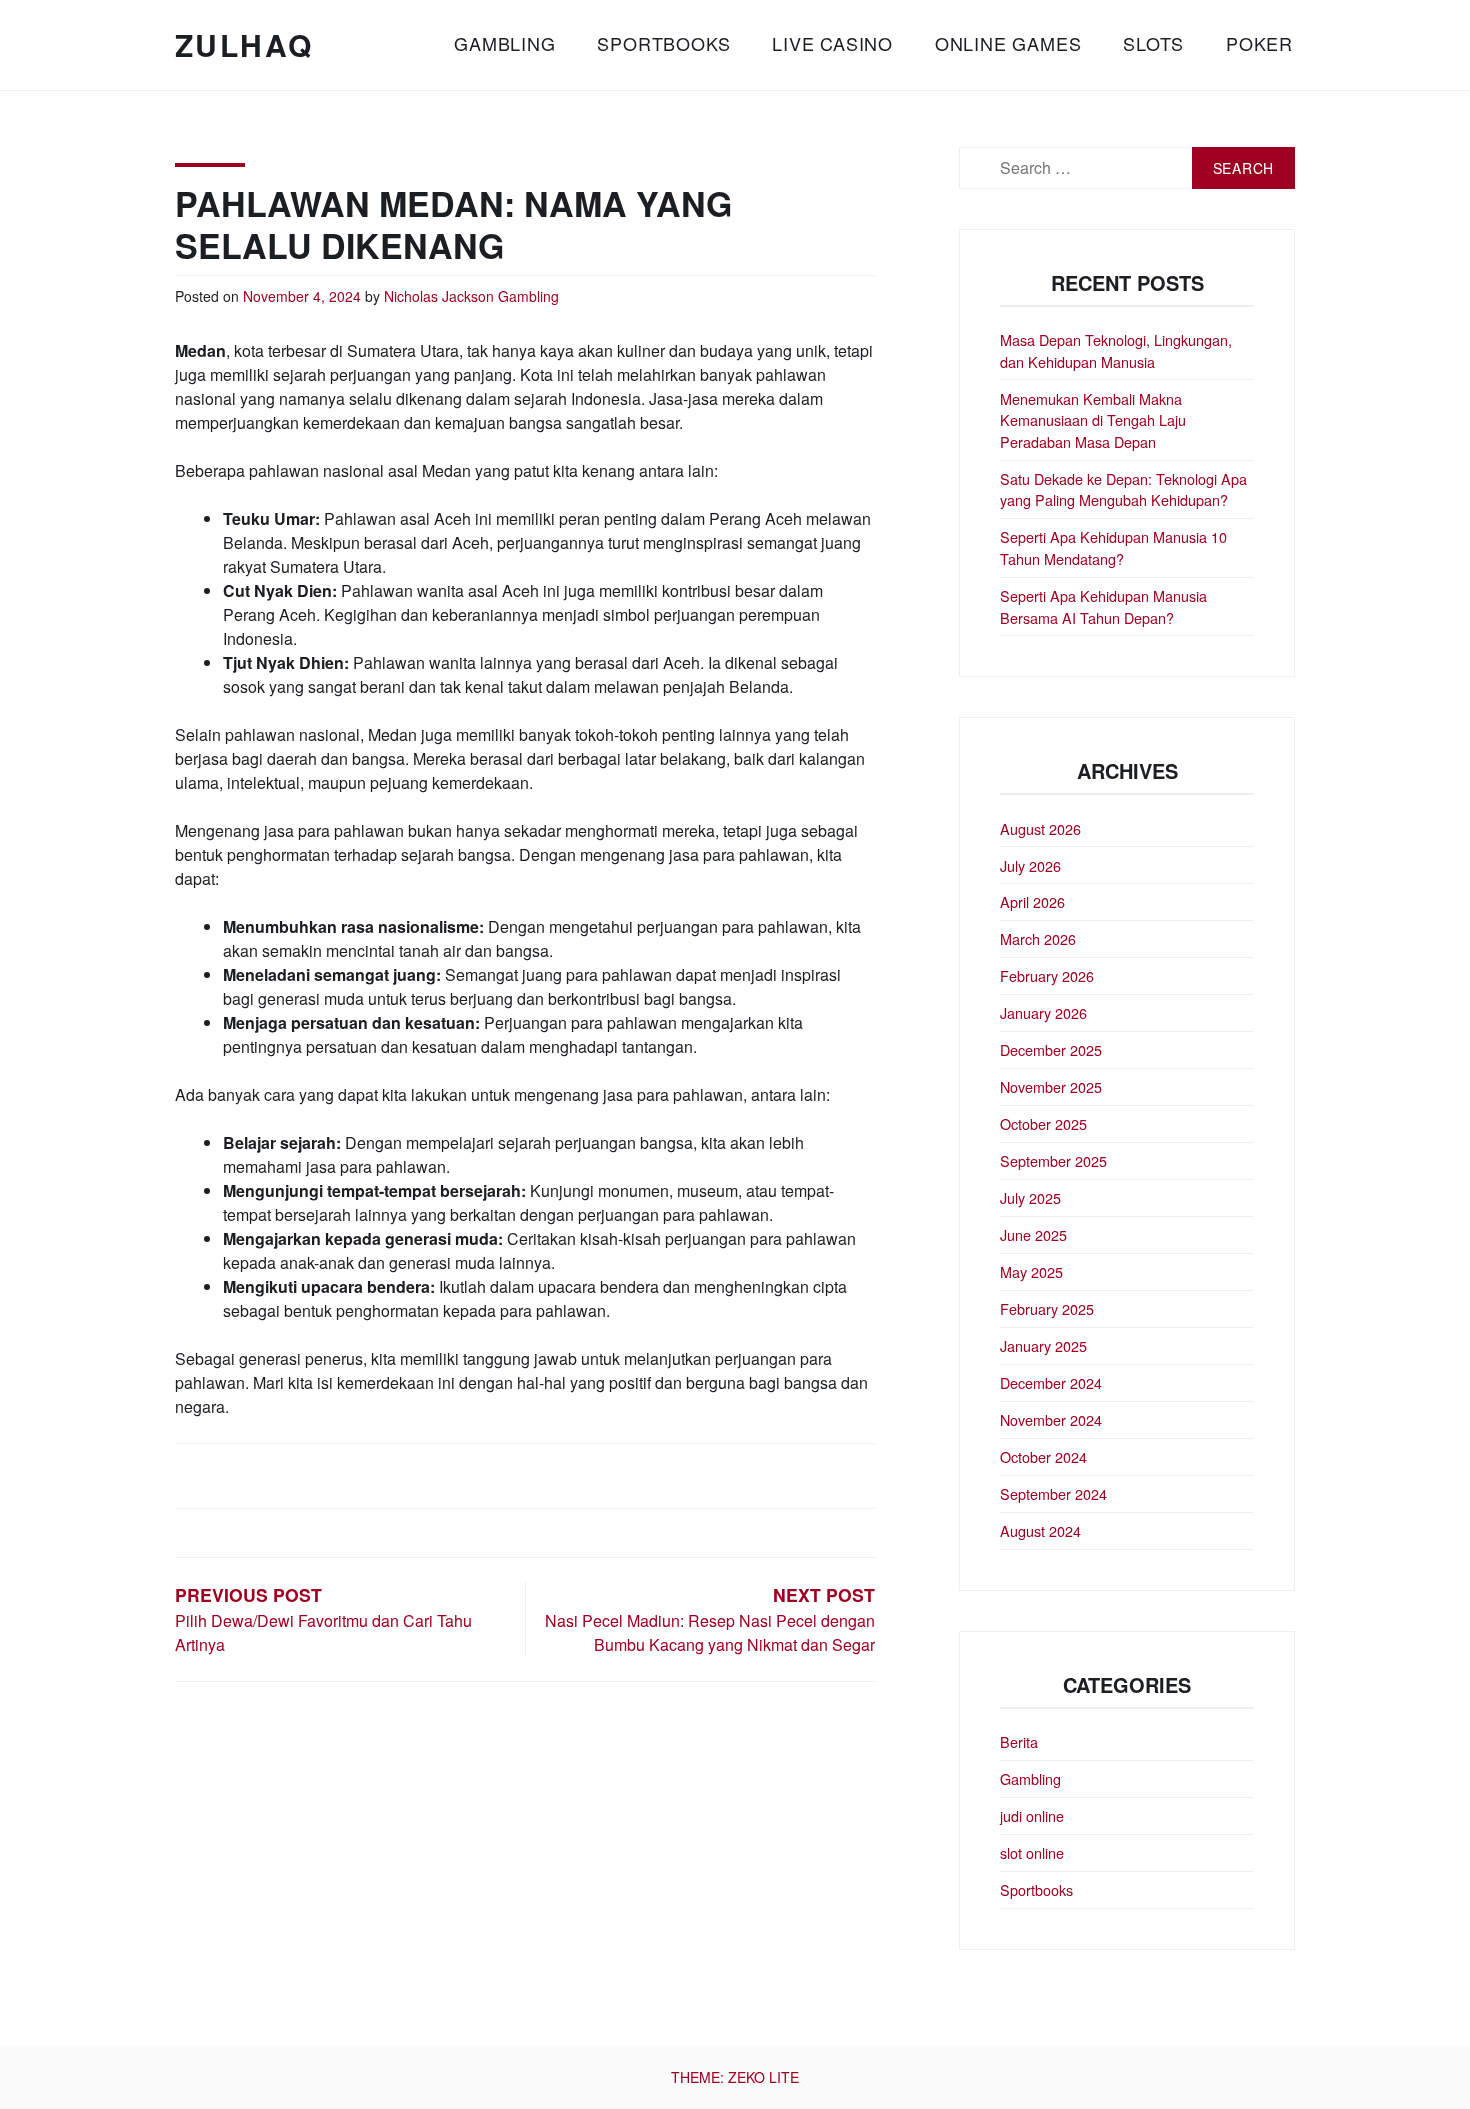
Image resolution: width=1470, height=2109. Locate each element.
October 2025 (1043, 1123)
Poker (1259, 43)
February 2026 (1047, 975)
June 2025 (1033, 1234)
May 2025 (1031, 1271)
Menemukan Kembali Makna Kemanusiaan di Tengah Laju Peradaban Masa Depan (1093, 420)
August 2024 (1040, 1530)
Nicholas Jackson (439, 296)
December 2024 (1051, 1382)
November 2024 (1051, 1419)
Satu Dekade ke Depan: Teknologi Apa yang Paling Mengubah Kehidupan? (1123, 489)
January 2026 (1043, 1012)
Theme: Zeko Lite (735, 2077)
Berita (1019, 1741)
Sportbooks (663, 43)
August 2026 (1040, 828)
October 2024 (1043, 1456)
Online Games (1008, 43)
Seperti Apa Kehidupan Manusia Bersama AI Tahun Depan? (1103, 606)
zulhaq (244, 44)
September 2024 (1053, 1493)
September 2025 (1053, 1160)
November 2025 (1051, 1086)
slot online (1032, 1852)
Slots (1153, 43)
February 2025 (1047, 1308)
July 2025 (1030, 1197)
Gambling (504, 43)
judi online (1032, 1815)
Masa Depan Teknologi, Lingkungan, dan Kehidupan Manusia (1116, 350)
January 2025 (1043, 1345)
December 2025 (1051, 1049)
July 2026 (1030, 865)
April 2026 (1032, 901)
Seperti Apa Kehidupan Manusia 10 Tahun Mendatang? (1113, 547)
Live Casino (832, 43)
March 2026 (1038, 938)
